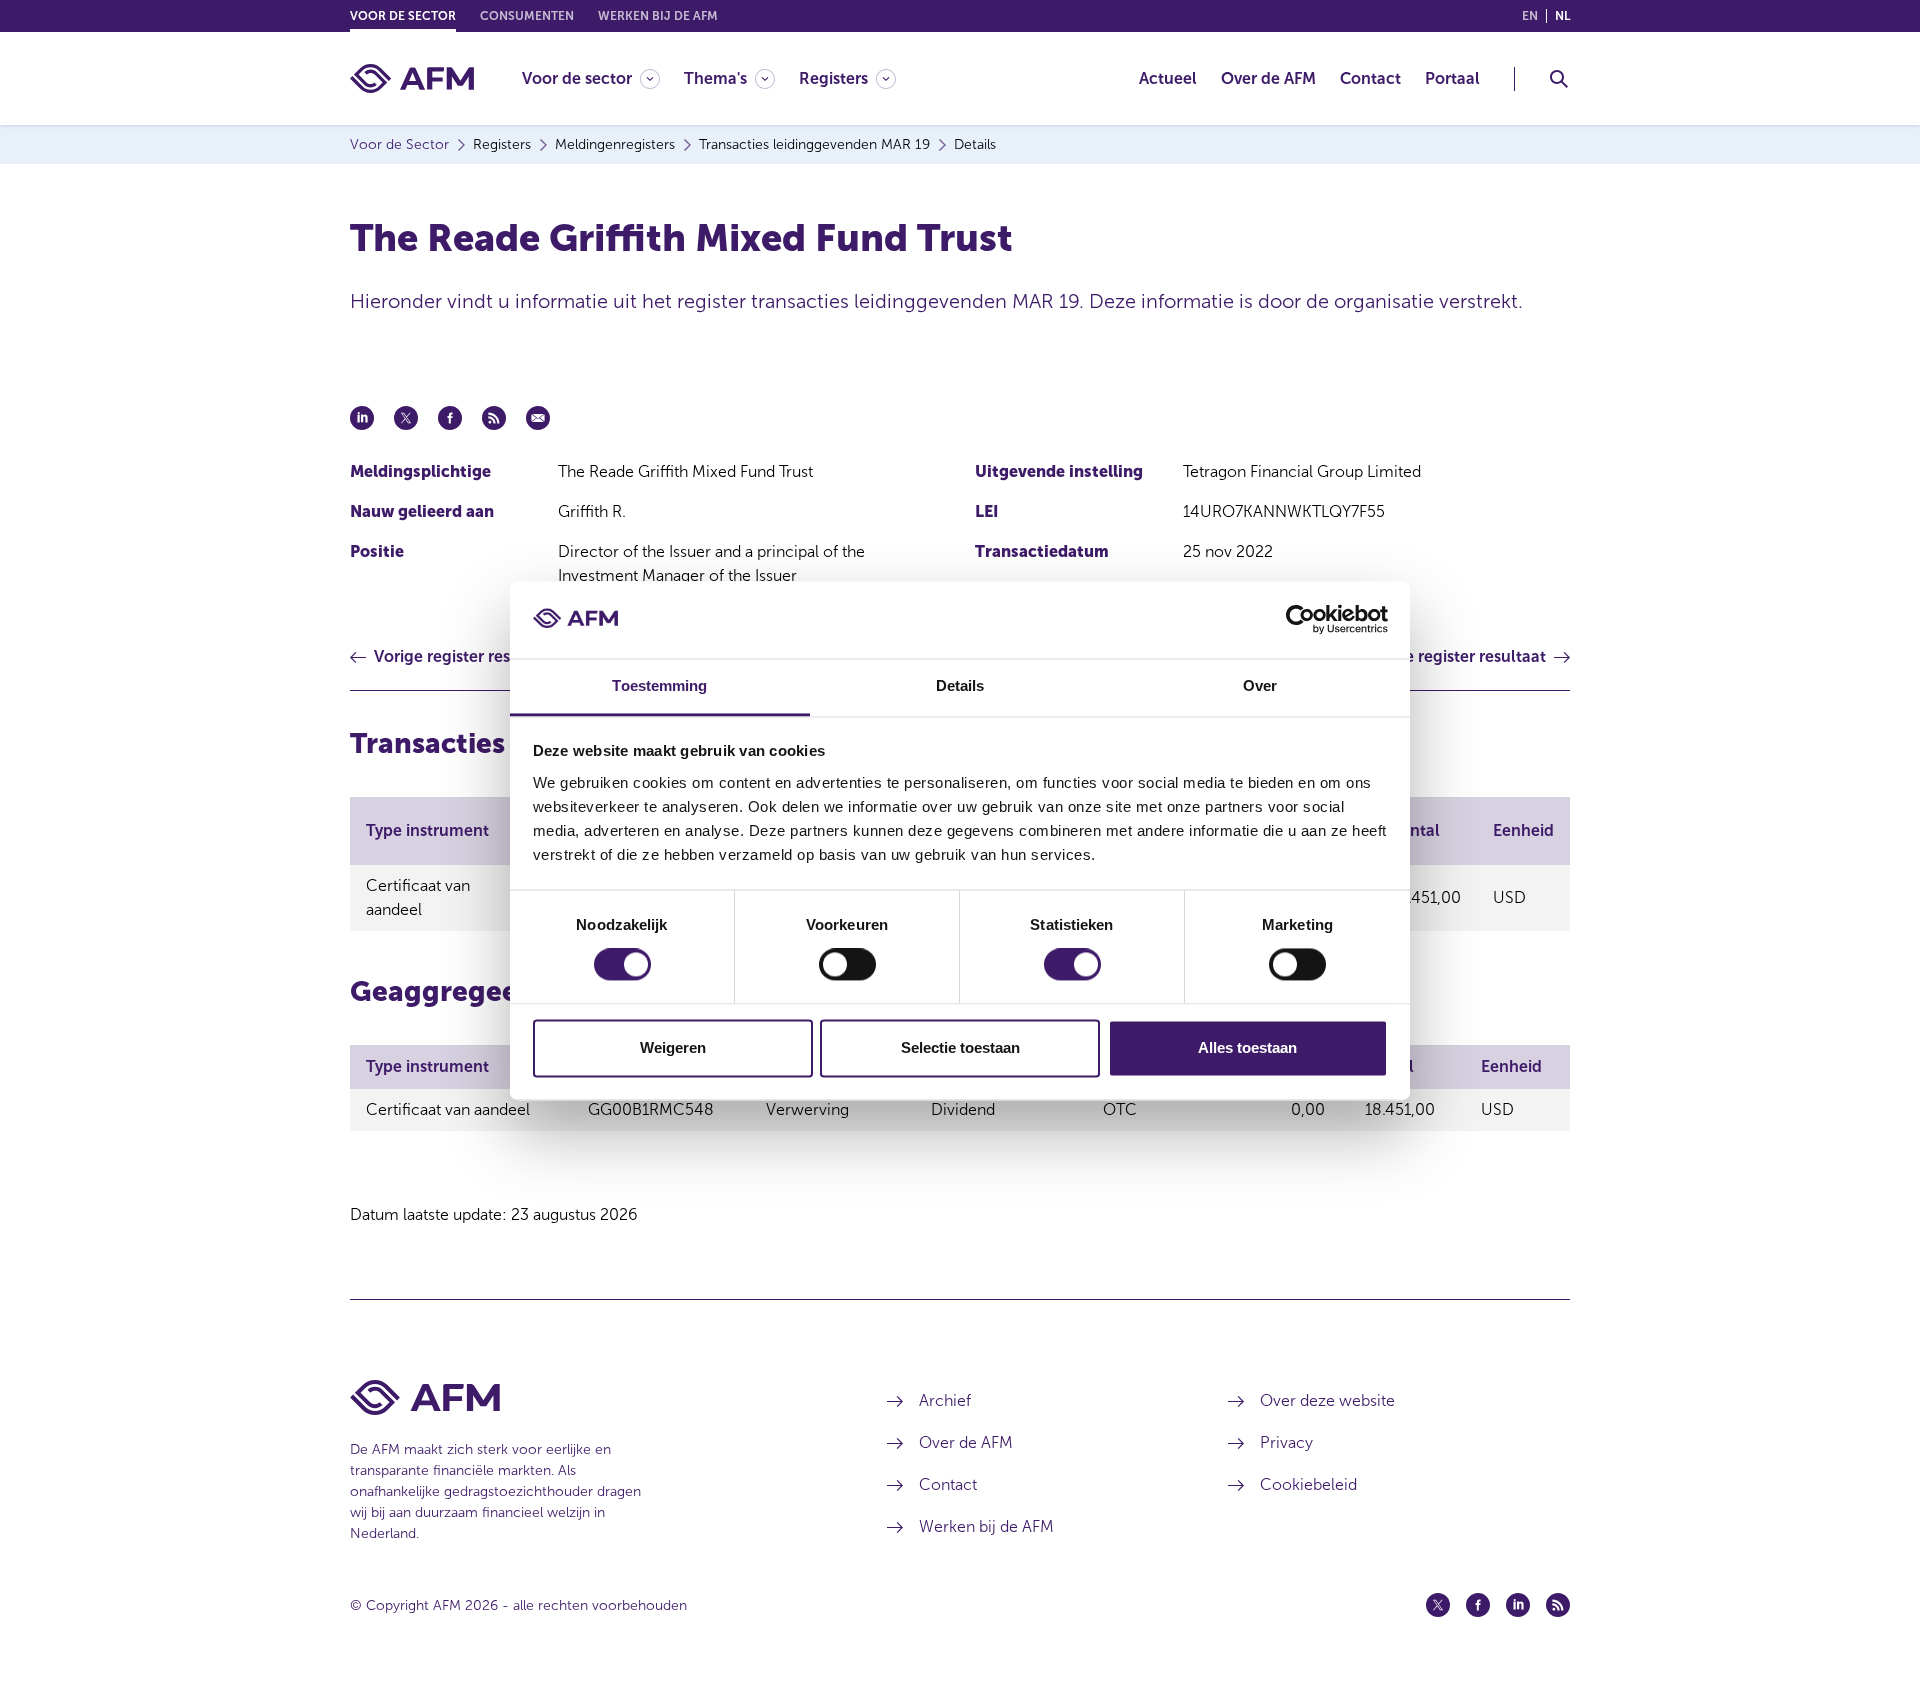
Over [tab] (1260, 685)
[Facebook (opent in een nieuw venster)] (1478, 1605)
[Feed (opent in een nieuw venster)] (1558, 1605)
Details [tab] (960, 685)
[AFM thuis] (412, 78)
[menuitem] (603, 78)
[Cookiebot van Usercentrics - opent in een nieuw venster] (1300, 620)
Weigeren (673, 1047)
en (1530, 16)
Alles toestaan (1247, 1047)
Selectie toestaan (960, 1047)
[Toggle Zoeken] (1559, 79)
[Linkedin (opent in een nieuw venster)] (1518, 1605)
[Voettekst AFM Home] (588, 1397)
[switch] (847, 965)
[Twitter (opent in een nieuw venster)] (1438, 1605)
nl (1562, 16)
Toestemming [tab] (659, 685)
